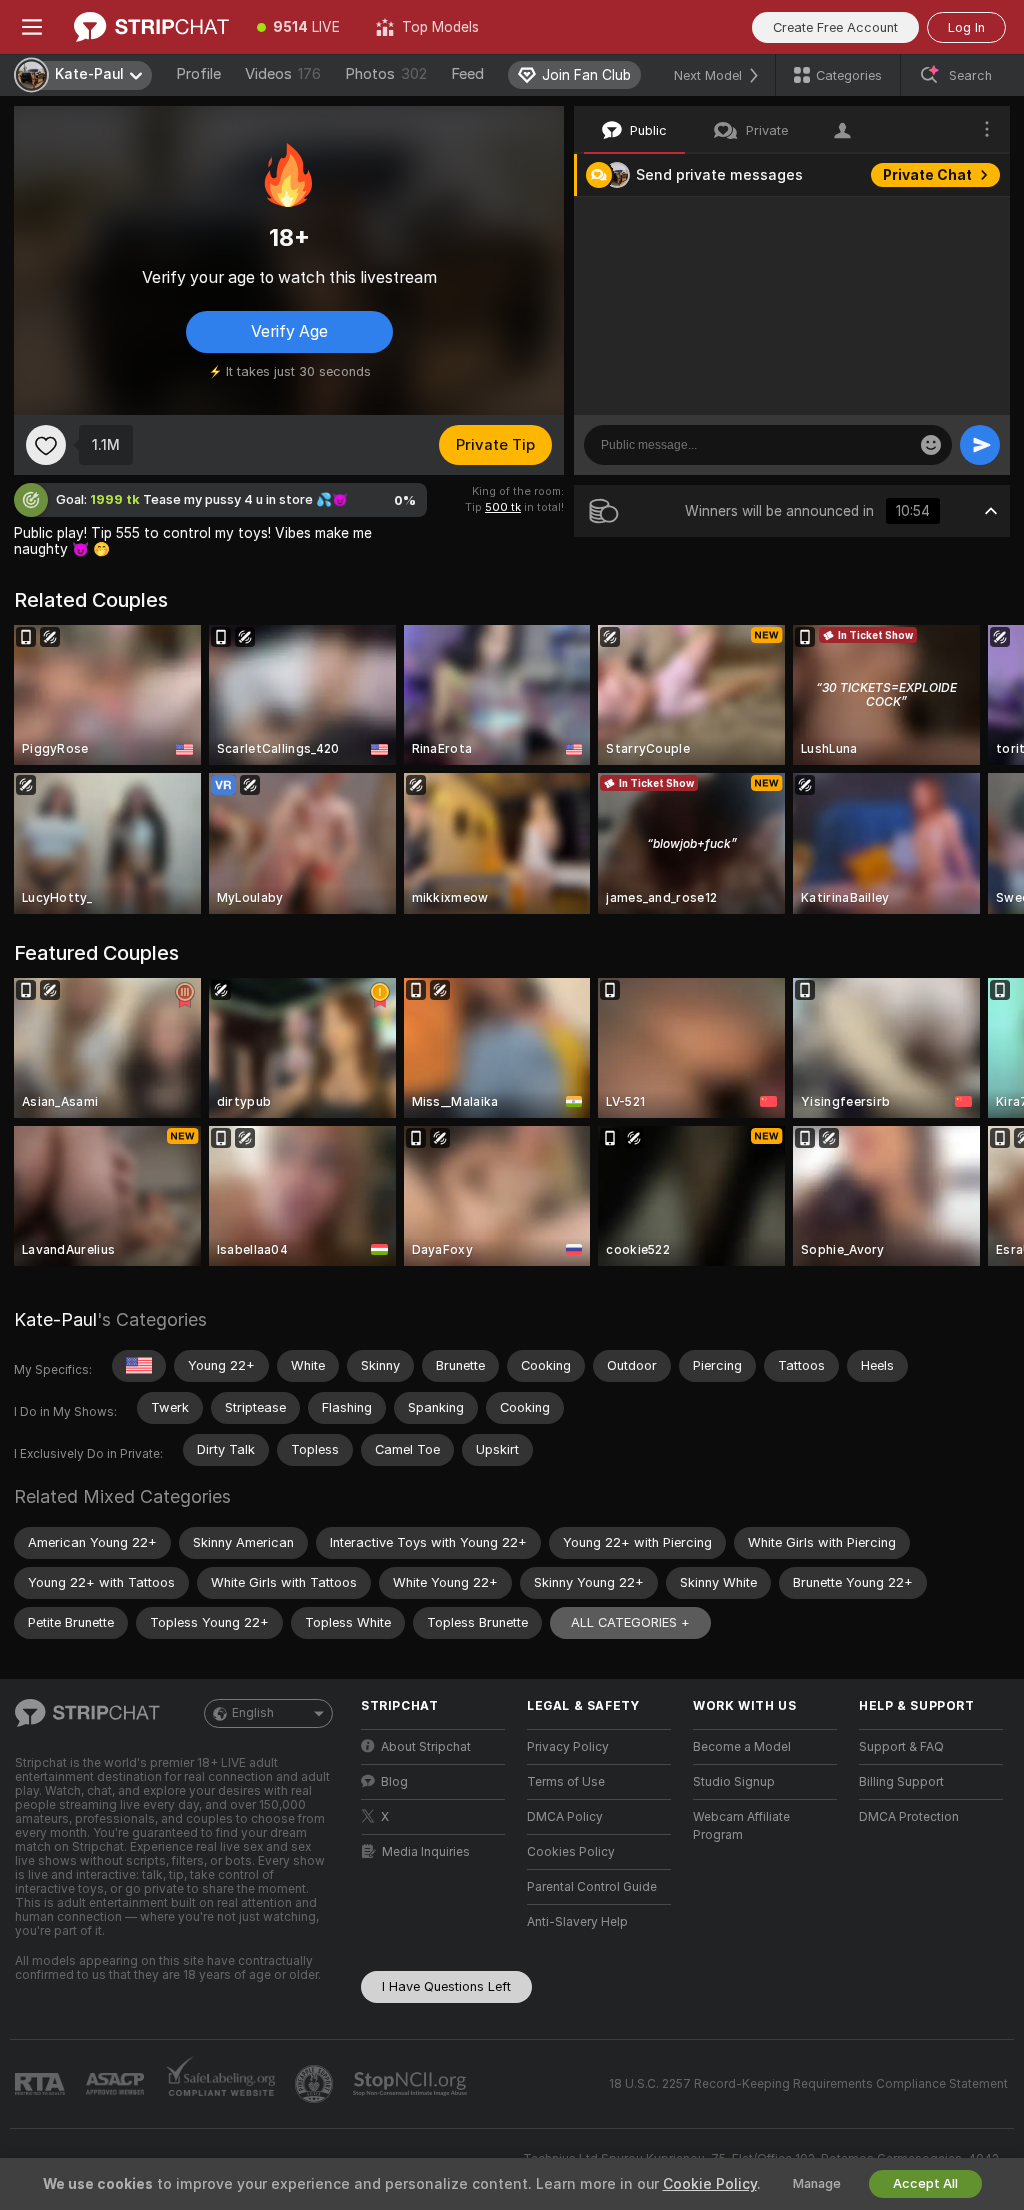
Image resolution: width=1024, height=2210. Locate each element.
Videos (283, 74)
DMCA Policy (565, 1817)
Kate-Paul (55, 1319)
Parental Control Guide (592, 1887)
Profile (198, 74)
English (253, 1713)
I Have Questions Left (446, 1986)
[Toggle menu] (32, 27)
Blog (394, 1782)
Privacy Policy (568, 1747)
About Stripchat (426, 1747)
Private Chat (927, 175)
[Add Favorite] (46, 445)
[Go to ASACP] (117, 2084)
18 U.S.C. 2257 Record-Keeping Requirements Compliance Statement (808, 2084)
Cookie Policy (710, 2184)
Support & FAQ (901, 1747)
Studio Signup (734, 1782)
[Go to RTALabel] (42, 2084)
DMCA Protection (909, 1817)
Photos (386, 74)
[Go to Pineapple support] (316, 2084)
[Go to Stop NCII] (412, 2084)
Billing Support (901, 1782)
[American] (139, 1366)
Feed (467, 74)
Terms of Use (566, 1782)
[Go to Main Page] (151, 27)
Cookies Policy (571, 1852)
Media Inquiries (426, 1852)
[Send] (980, 445)
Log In (966, 27)
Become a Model (742, 1747)
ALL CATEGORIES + (630, 1622)
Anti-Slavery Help (577, 1922)
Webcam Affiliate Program (741, 1826)
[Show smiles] (931, 445)
